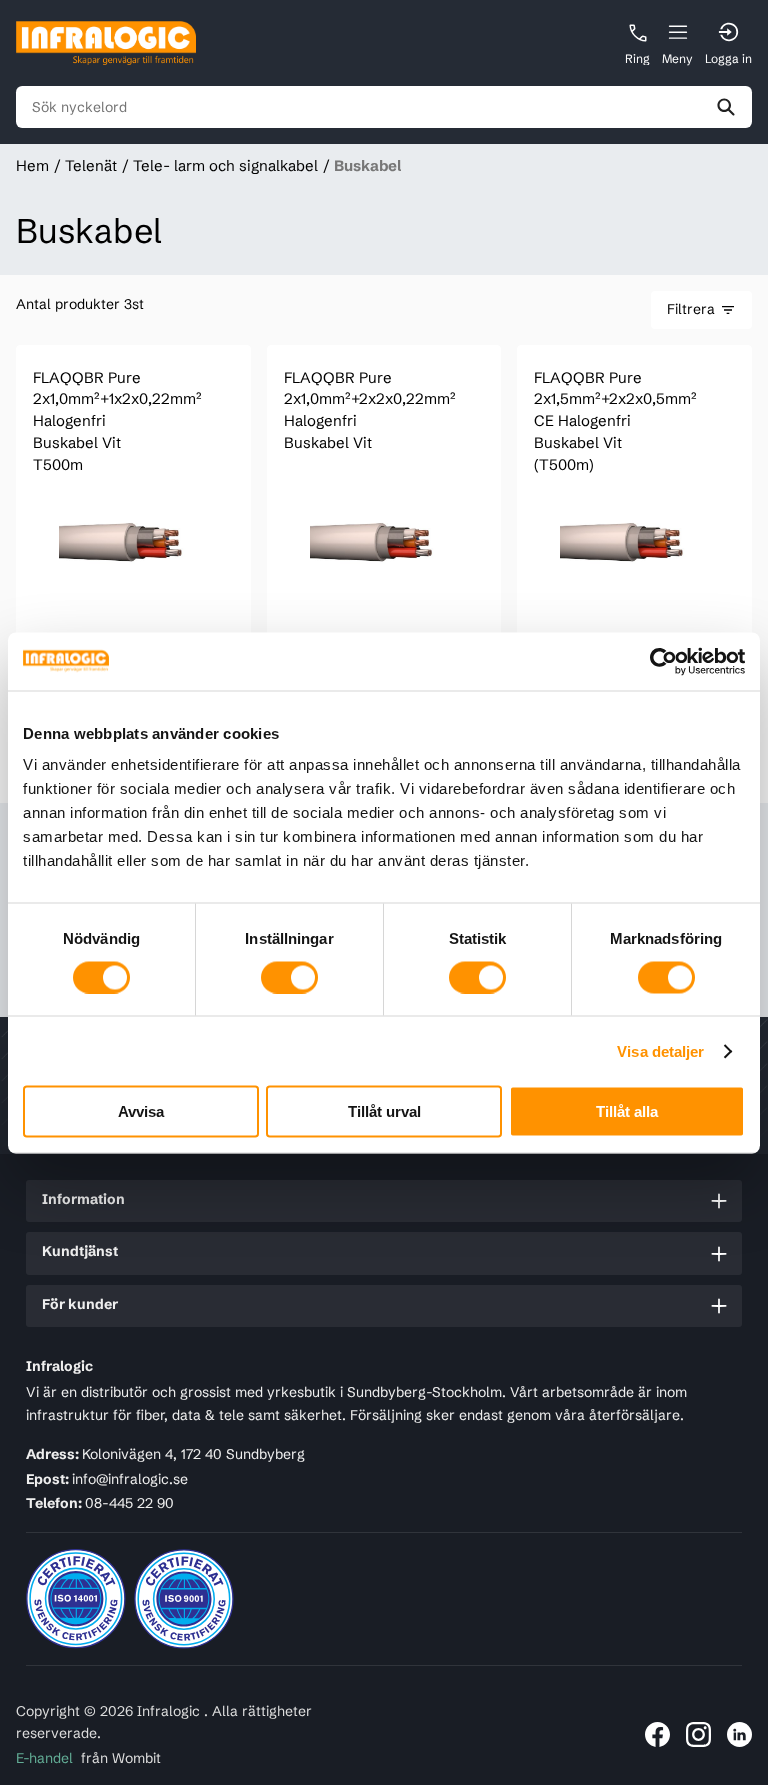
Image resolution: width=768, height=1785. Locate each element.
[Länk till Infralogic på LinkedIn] (739, 1734)
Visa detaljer (660, 1050)
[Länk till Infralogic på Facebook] (657, 1734)
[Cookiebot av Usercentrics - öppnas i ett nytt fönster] (657, 661)
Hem (32, 165)
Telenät (91, 165)
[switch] (289, 977)
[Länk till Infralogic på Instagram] (698, 1734)
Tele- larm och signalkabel (225, 165)
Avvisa (141, 1111)
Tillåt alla (627, 1111)
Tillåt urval (384, 1111)
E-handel (44, 1758)
